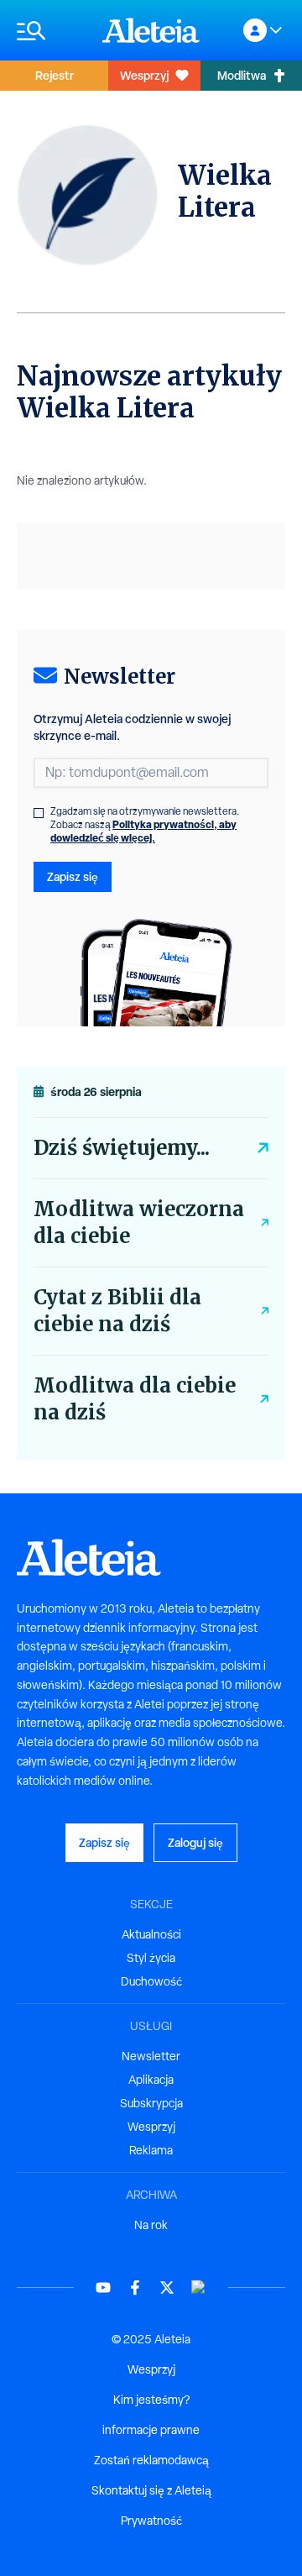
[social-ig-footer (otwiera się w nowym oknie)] (199, 2287)
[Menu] (51, 31)
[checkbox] (39, 813)
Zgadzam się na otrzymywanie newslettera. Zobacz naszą (145, 825)
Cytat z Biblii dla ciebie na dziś (117, 1311)
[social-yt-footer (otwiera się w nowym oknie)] (103, 2287)
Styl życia (151, 1958)
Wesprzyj (144, 75)
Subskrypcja (151, 2103)
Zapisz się (73, 876)
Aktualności (151, 1934)
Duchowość (151, 1981)
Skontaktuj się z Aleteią (151, 2490)
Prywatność (151, 2521)
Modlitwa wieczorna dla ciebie (139, 1222)
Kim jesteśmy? (151, 2400)
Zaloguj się (195, 1842)
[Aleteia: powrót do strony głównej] (151, 30)
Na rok (151, 2225)
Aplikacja (151, 2080)
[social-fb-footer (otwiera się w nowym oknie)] (135, 2287)
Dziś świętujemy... (122, 1148)
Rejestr (55, 75)
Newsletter (151, 2056)
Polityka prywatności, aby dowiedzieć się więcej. (143, 831)
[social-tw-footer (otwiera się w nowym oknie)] (167, 2287)
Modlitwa (242, 75)
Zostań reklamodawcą (151, 2460)
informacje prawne (151, 2430)
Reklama (151, 2150)
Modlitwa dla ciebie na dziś (135, 1399)
